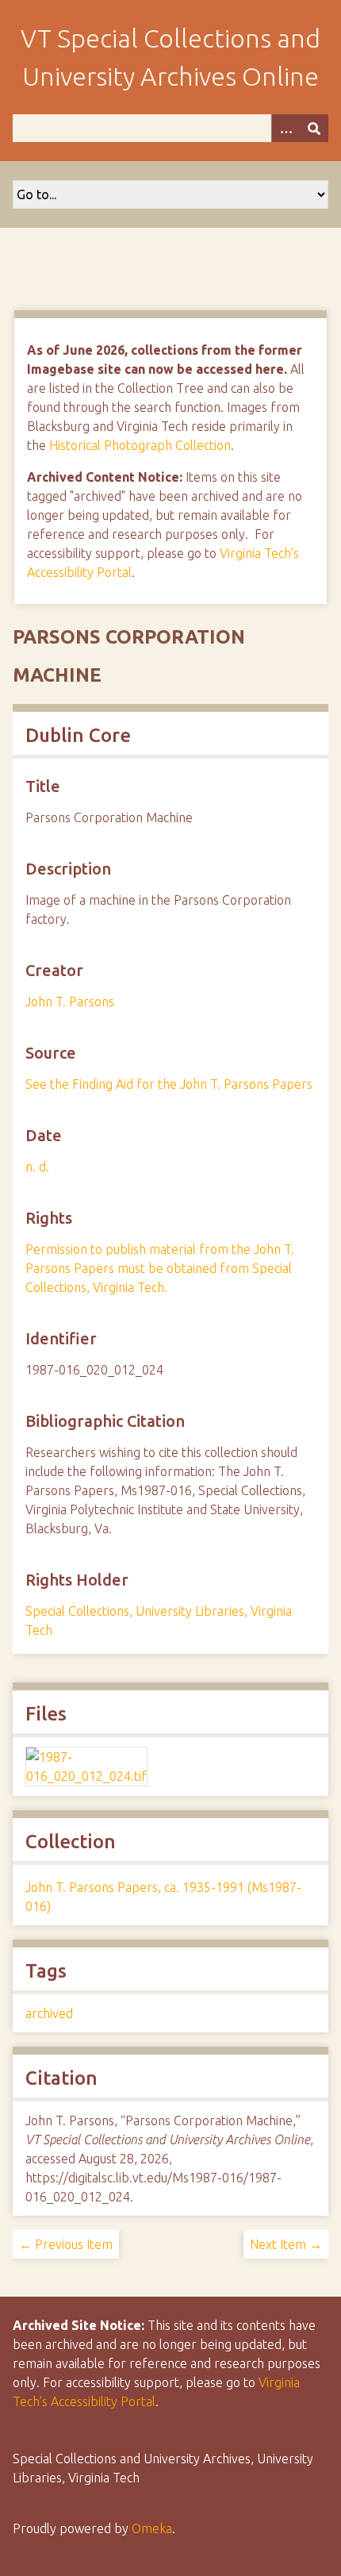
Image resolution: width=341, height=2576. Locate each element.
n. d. (37, 1167)
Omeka (152, 2528)
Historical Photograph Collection (140, 445)
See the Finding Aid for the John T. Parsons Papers (169, 1084)
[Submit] (314, 128)
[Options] (285, 128)
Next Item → (286, 2244)
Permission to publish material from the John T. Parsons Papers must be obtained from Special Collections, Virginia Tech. (160, 1268)
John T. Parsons (70, 1002)
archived (49, 2013)
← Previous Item (66, 2244)
